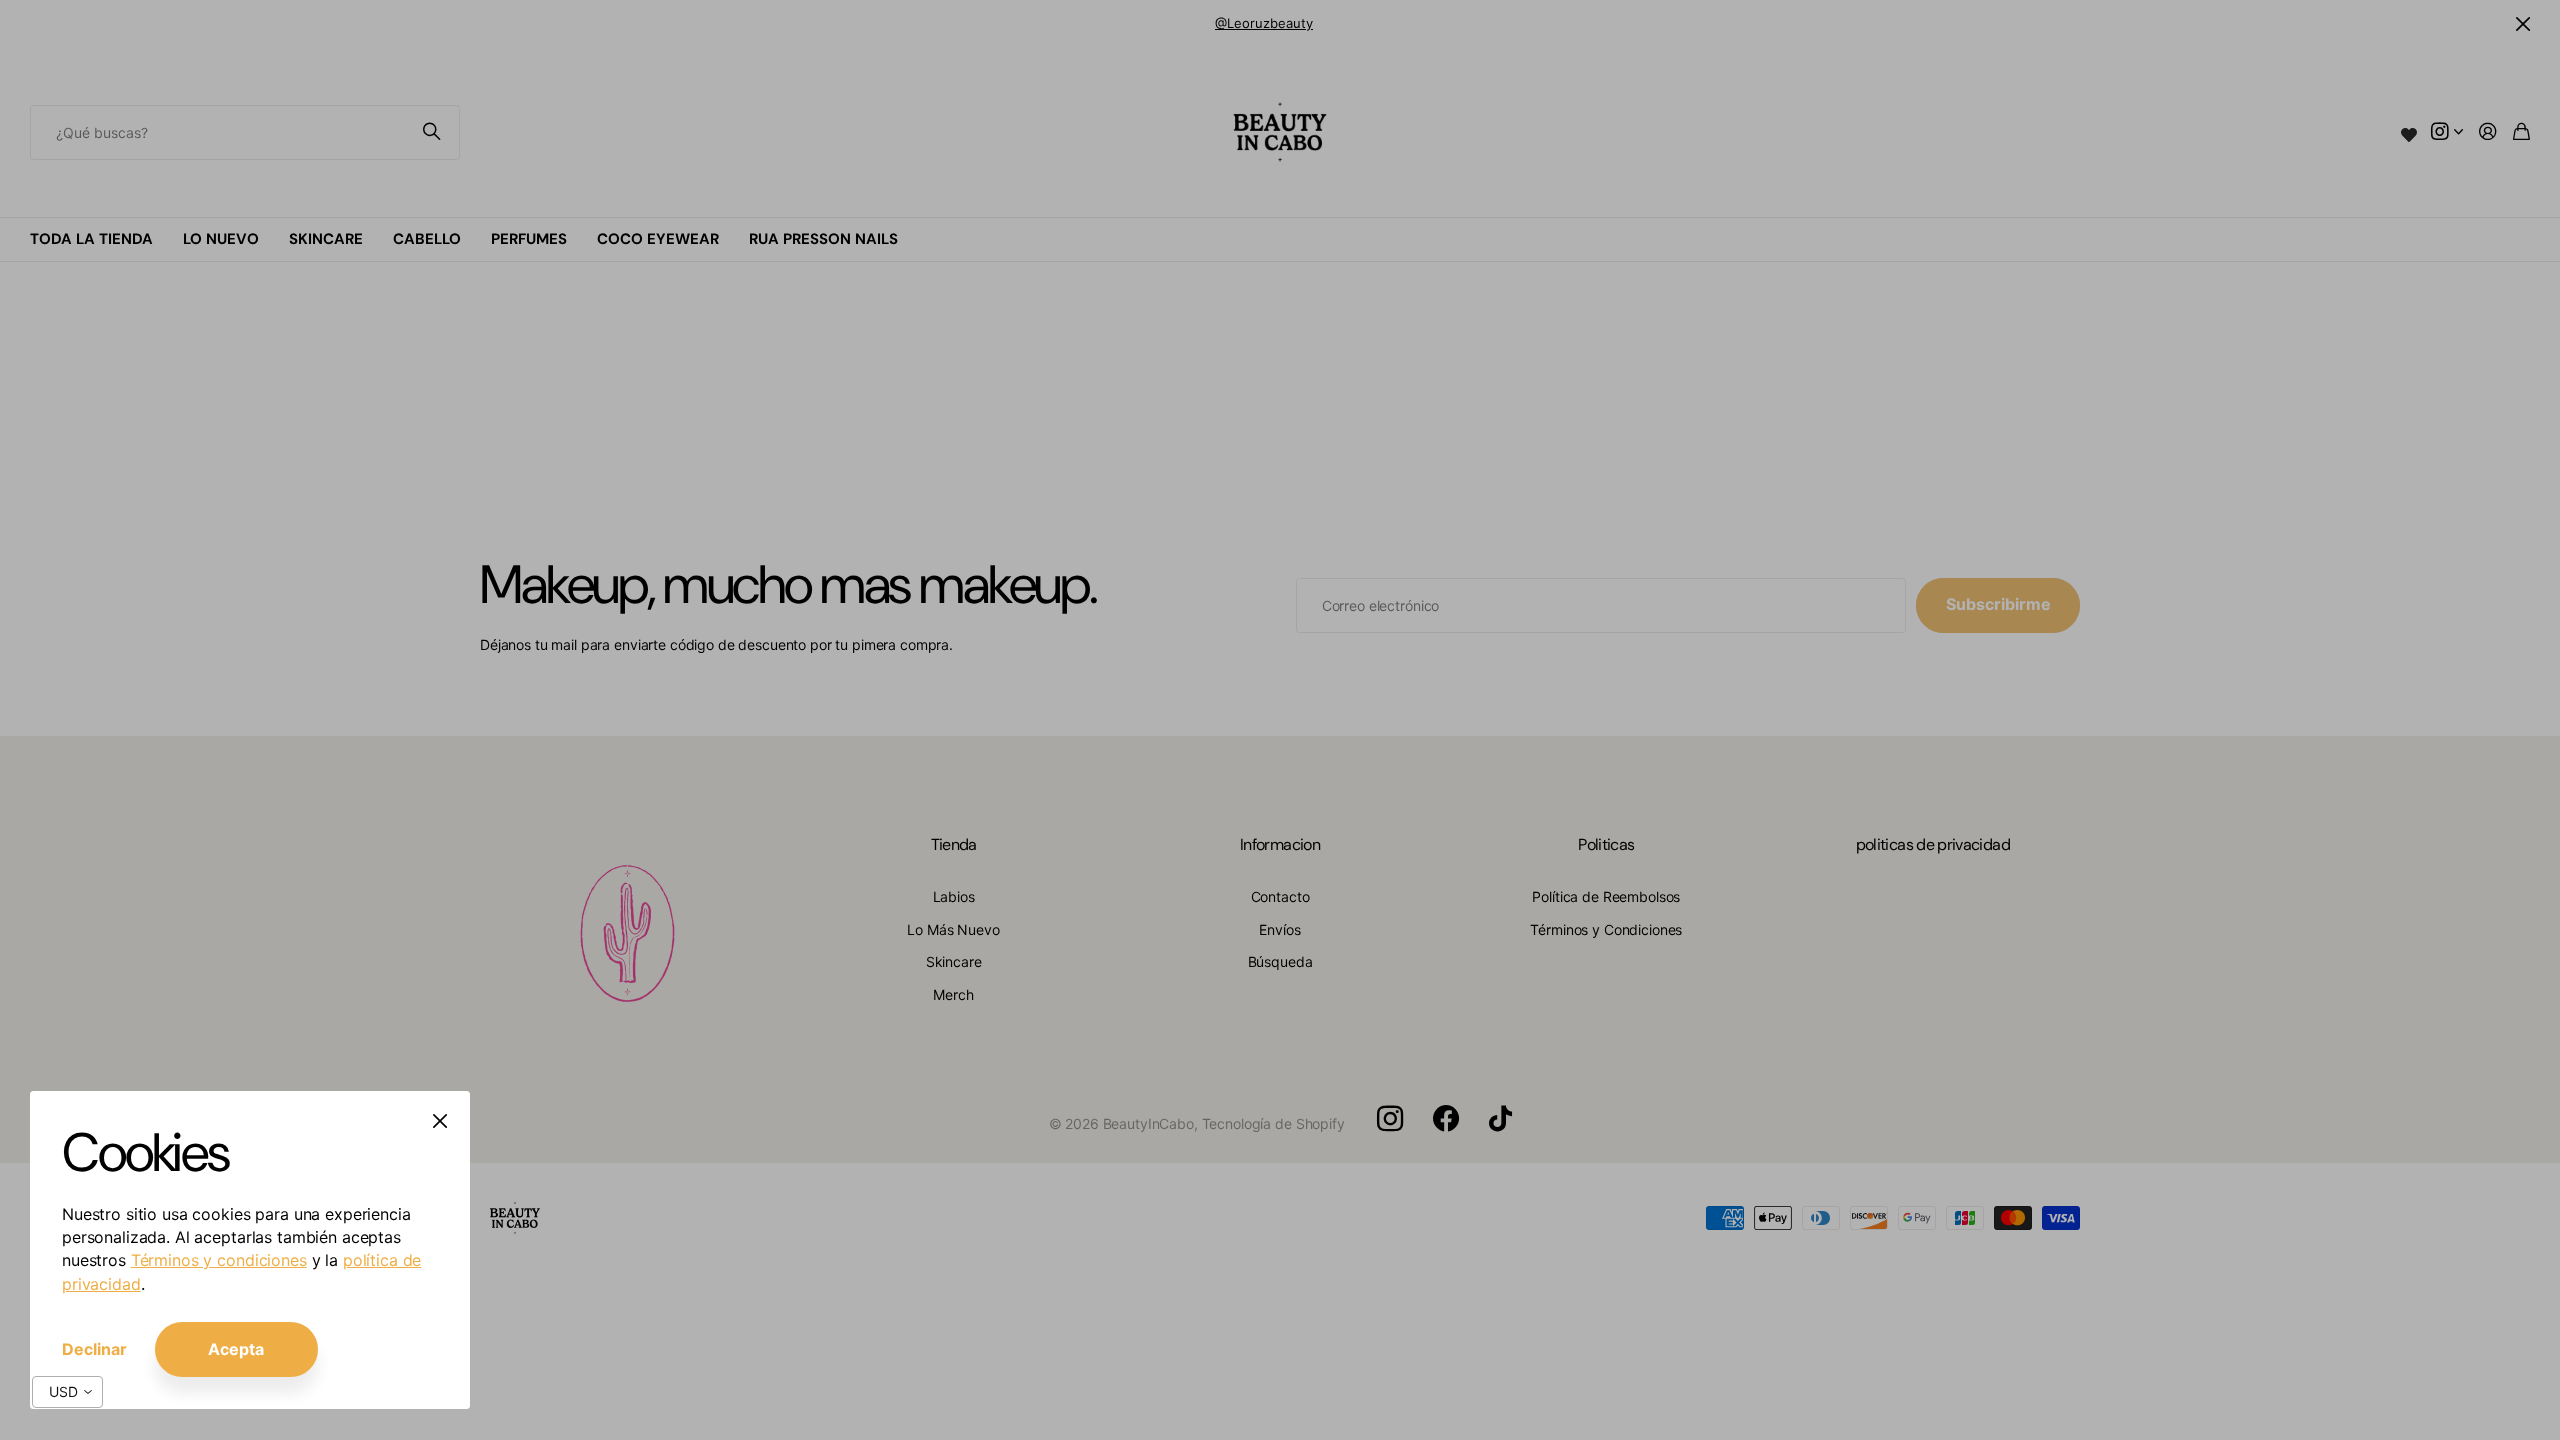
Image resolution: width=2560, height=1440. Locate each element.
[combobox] (67, 1392)
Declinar (94, 1349)
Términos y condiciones (219, 1260)
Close (440, 1121)
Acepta (236, 1349)
